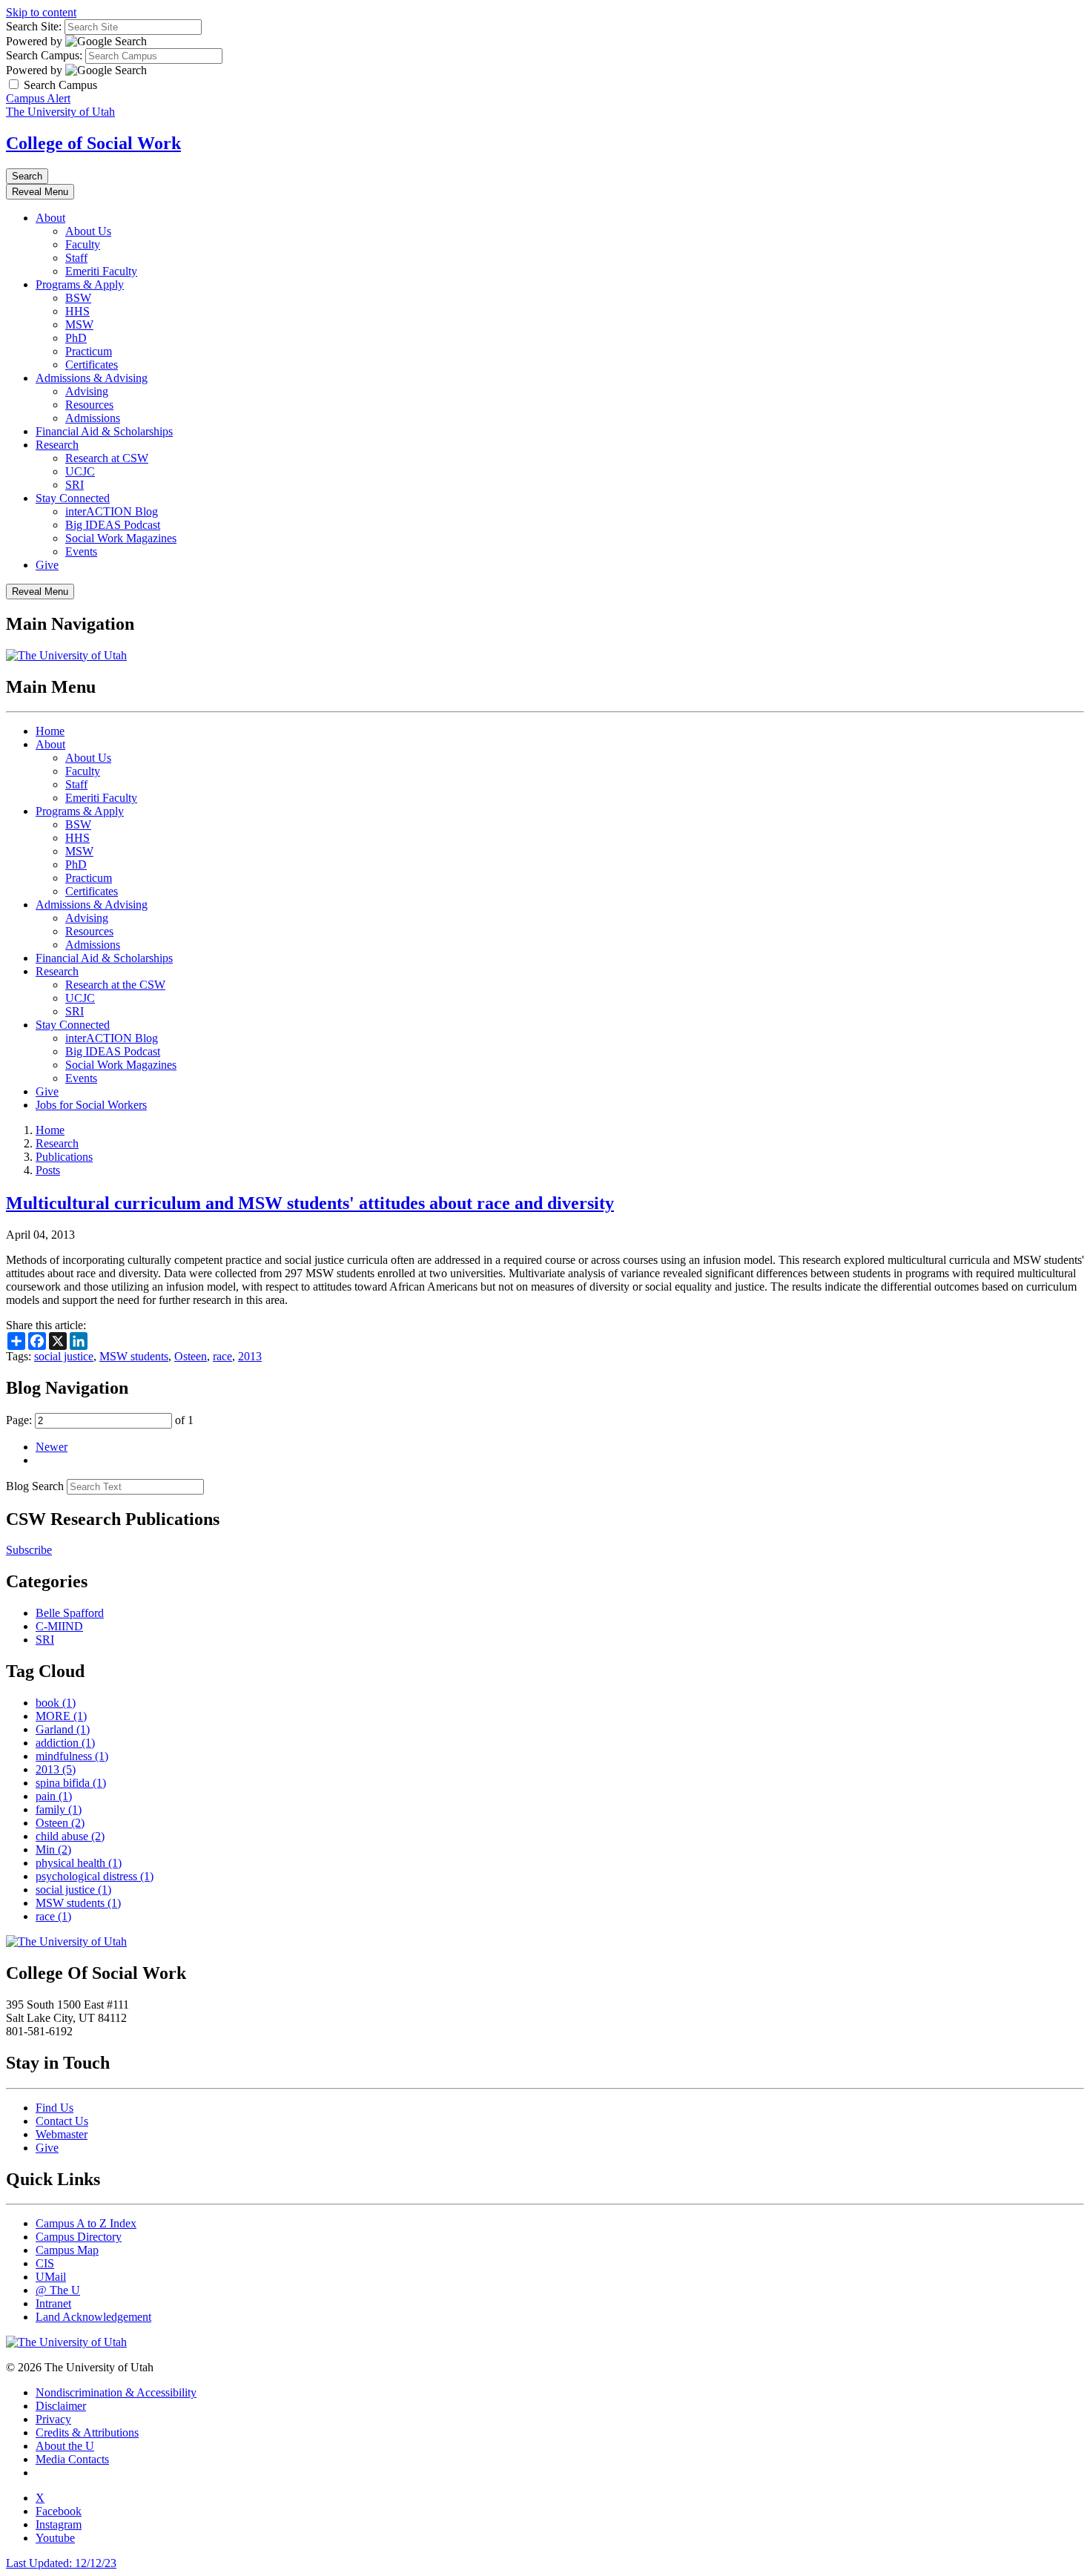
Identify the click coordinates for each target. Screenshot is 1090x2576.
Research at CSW (107, 458)
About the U (65, 2446)
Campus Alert (38, 98)
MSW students (134, 1356)
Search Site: (34, 26)
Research (57, 445)
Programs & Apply (80, 284)
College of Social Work (93, 143)
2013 (250, 1356)
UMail (51, 2277)
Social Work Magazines (121, 538)
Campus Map (67, 2250)
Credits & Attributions (87, 2432)
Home (50, 731)
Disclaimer (61, 2406)
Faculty (83, 244)
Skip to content (41, 12)
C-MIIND (59, 1626)
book (56, 1703)
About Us (88, 231)
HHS (77, 311)
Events (81, 551)
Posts (48, 1170)
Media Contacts (72, 2459)
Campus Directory (79, 2237)
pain (54, 1796)
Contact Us (62, 2121)
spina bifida (71, 1783)
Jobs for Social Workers (91, 1105)
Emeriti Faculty (101, 271)
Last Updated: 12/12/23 (61, 2563)
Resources (89, 405)
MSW (79, 325)
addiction (65, 1743)
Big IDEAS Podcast (113, 525)
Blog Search (35, 1486)
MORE (61, 1716)
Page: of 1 (100, 1420)
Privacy (53, 2419)
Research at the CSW (115, 985)
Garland (63, 1729)
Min (53, 1849)
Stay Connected (73, 498)
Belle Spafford (70, 1613)
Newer (52, 1447)
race (222, 1356)
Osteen (191, 1356)
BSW (78, 298)
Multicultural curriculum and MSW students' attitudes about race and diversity (310, 1203)
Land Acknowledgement (93, 2317)
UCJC (80, 471)
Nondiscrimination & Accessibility (116, 2392)
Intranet (53, 2303)
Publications (64, 1157)
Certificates (92, 365)
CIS (45, 2263)
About (50, 218)
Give (47, 565)
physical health (79, 1863)
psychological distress (95, 1876)
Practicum (89, 351)
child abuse (70, 1836)
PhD (76, 338)
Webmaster (62, 2134)
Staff (76, 258)
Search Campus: (44, 55)
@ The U (58, 2290)
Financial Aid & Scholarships (104, 431)
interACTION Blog (112, 511)
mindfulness (72, 1756)
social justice (64, 1356)
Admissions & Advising (92, 378)
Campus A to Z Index (86, 2223)
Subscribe (29, 1550)
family (59, 1809)
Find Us (54, 2108)
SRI (75, 485)
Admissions (93, 418)
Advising (87, 391)
